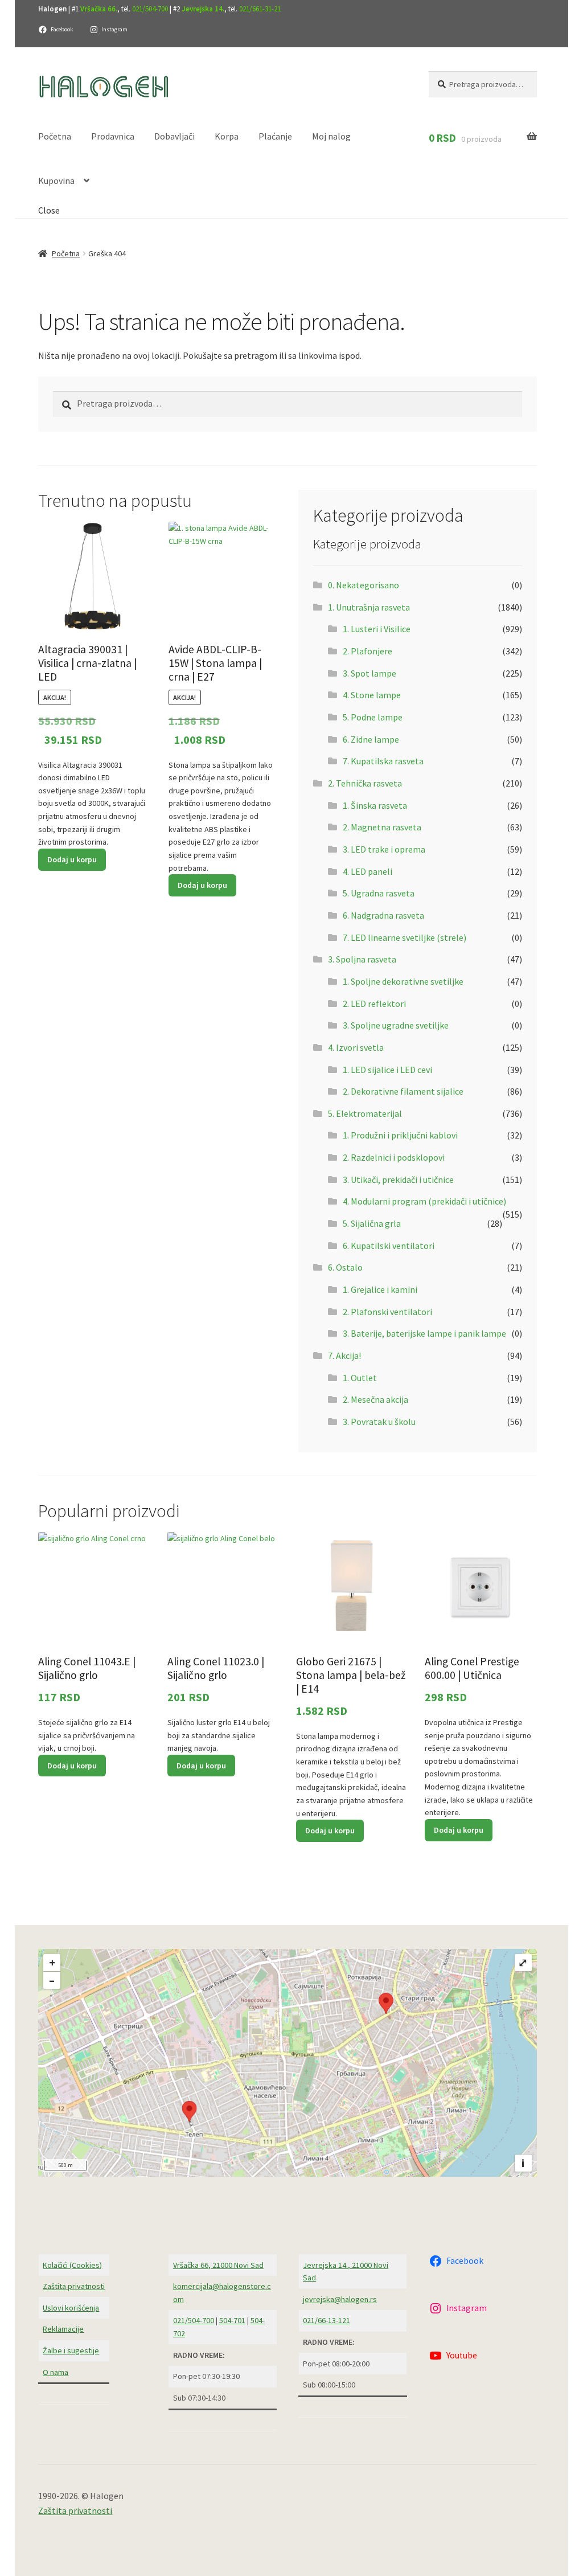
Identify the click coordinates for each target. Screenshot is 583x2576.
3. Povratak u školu (379, 1422)
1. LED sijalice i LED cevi (387, 1070)
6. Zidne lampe (371, 739)
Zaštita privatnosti (74, 2286)
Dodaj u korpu (72, 859)
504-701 (232, 2320)
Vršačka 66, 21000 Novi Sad (218, 2265)
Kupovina (56, 181)
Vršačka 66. (99, 9)
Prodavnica (113, 136)
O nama (56, 2372)
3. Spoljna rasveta (362, 959)
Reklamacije (63, 2329)
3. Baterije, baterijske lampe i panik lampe (424, 1333)
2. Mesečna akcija (375, 1399)
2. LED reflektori (374, 1004)
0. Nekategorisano (364, 585)
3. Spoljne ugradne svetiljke (396, 1025)
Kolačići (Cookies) (72, 2265)
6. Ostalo (345, 1267)
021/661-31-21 (260, 9)
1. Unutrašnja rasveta (369, 607)
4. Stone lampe (372, 695)
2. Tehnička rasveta (365, 783)
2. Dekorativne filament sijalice (403, 1091)
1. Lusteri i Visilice (377, 629)
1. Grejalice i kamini (380, 1289)
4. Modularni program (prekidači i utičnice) (424, 1201)
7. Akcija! (344, 1355)
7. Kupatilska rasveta (383, 761)
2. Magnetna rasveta (382, 827)
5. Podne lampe (373, 717)
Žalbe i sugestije (71, 2350)
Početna (55, 136)
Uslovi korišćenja (71, 2308)
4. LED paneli (368, 871)
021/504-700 (150, 9)
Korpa (227, 136)
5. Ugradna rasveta (379, 893)
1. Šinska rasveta (375, 805)
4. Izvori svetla (356, 1047)
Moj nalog (331, 136)
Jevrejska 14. (203, 9)
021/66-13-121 (327, 2320)
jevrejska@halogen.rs (340, 2299)
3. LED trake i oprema (384, 849)
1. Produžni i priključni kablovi (400, 1135)
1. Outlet (360, 1378)
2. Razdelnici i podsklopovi (394, 1157)
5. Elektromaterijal (365, 1113)
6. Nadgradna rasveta (383, 915)
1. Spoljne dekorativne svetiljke (403, 981)
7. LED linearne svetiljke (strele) (405, 937)
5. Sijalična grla (372, 1223)
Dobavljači (175, 136)
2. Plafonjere (368, 651)
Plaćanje (275, 136)
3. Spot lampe (369, 673)
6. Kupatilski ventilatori (389, 1246)
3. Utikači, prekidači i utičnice (398, 1180)
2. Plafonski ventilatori (387, 1312)
